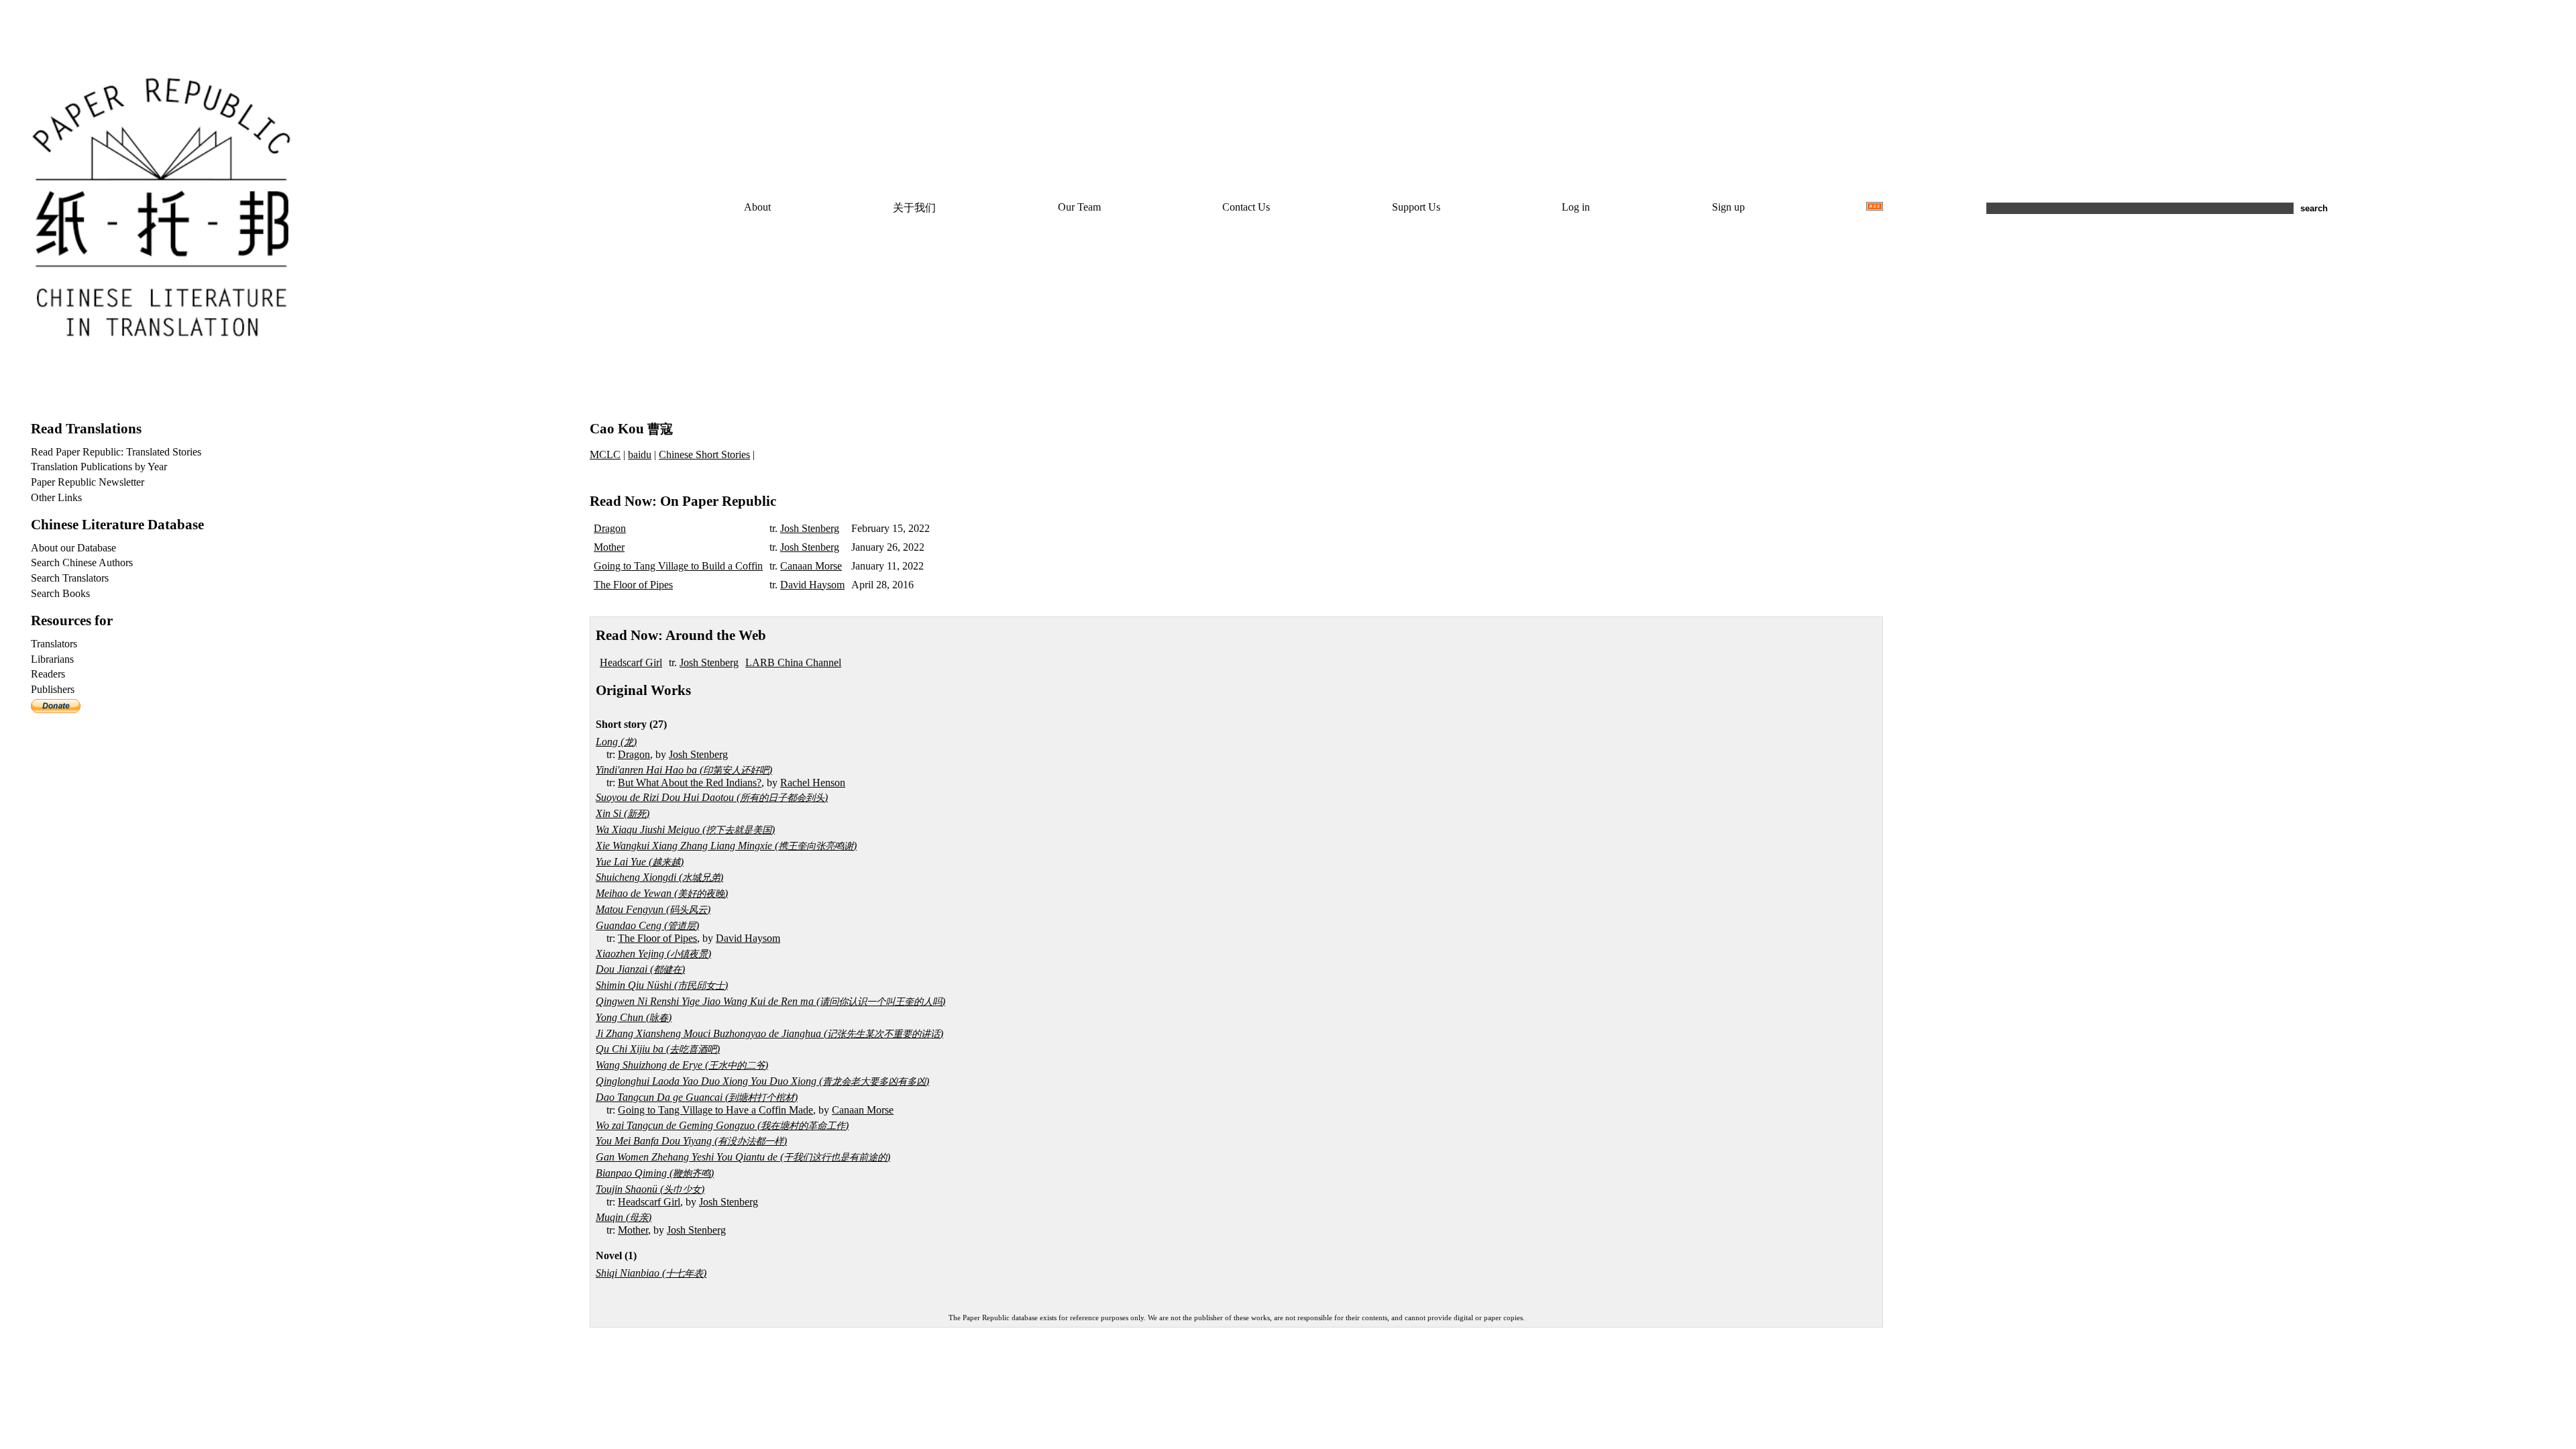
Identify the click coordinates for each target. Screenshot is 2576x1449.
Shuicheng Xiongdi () (659, 877)
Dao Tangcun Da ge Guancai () (697, 1097)
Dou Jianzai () (640, 969)
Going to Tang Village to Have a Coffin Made (715, 1110)
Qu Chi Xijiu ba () (658, 1049)
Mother (609, 547)
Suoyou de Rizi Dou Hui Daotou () (712, 797)
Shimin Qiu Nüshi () (662, 985)
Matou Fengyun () (653, 909)
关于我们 (914, 208)
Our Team (1079, 207)
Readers (48, 674)
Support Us (1416, 207)
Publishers (53, 689)
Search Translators (70, 578)
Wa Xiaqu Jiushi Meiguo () (685, 829)
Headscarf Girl (631, 662)
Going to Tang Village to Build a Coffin (678, 566)
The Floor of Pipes (633, 585)
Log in (1576, 207)
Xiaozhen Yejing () (653, 954)
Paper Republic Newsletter (88, 482)
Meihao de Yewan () (662, 893)
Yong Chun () (634, 1017)
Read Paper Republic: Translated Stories (116, 452)
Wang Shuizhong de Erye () (682, 1065)
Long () (616, 742)
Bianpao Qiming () (655, 1173)
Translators (54, 644)
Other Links (56, 497)
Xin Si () (623, 813)
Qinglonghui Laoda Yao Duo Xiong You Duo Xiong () (762, 1081)
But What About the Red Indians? (690, 783)
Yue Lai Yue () (640, 862)
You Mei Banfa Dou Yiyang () (691, 1141)
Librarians (52, 659)
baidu (640, 454)
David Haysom (812, 585)
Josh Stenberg (810, 528)
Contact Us (1246, 207)
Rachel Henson (813, 783)
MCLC (605, 454)
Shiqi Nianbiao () (651, 1273)
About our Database (73, 548)
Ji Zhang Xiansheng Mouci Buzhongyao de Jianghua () (769, 1033)
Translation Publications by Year (99, 467)
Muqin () (624, 1217)
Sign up (1728, 207)
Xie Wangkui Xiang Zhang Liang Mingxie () (726, 846)
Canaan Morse (811, 566)
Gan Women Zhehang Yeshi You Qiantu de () (743, 1157)
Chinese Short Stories (704, 454)
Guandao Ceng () (647, 925)
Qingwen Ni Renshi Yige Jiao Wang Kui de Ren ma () (770, 1001)
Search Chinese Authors (82, 562)
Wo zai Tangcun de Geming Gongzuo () (722, 1125)
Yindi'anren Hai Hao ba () (684, 770)
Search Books (60, 593)
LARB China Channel (793, 662)
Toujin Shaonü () (650, 1189)
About (757, 207)
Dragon (610, 528)
